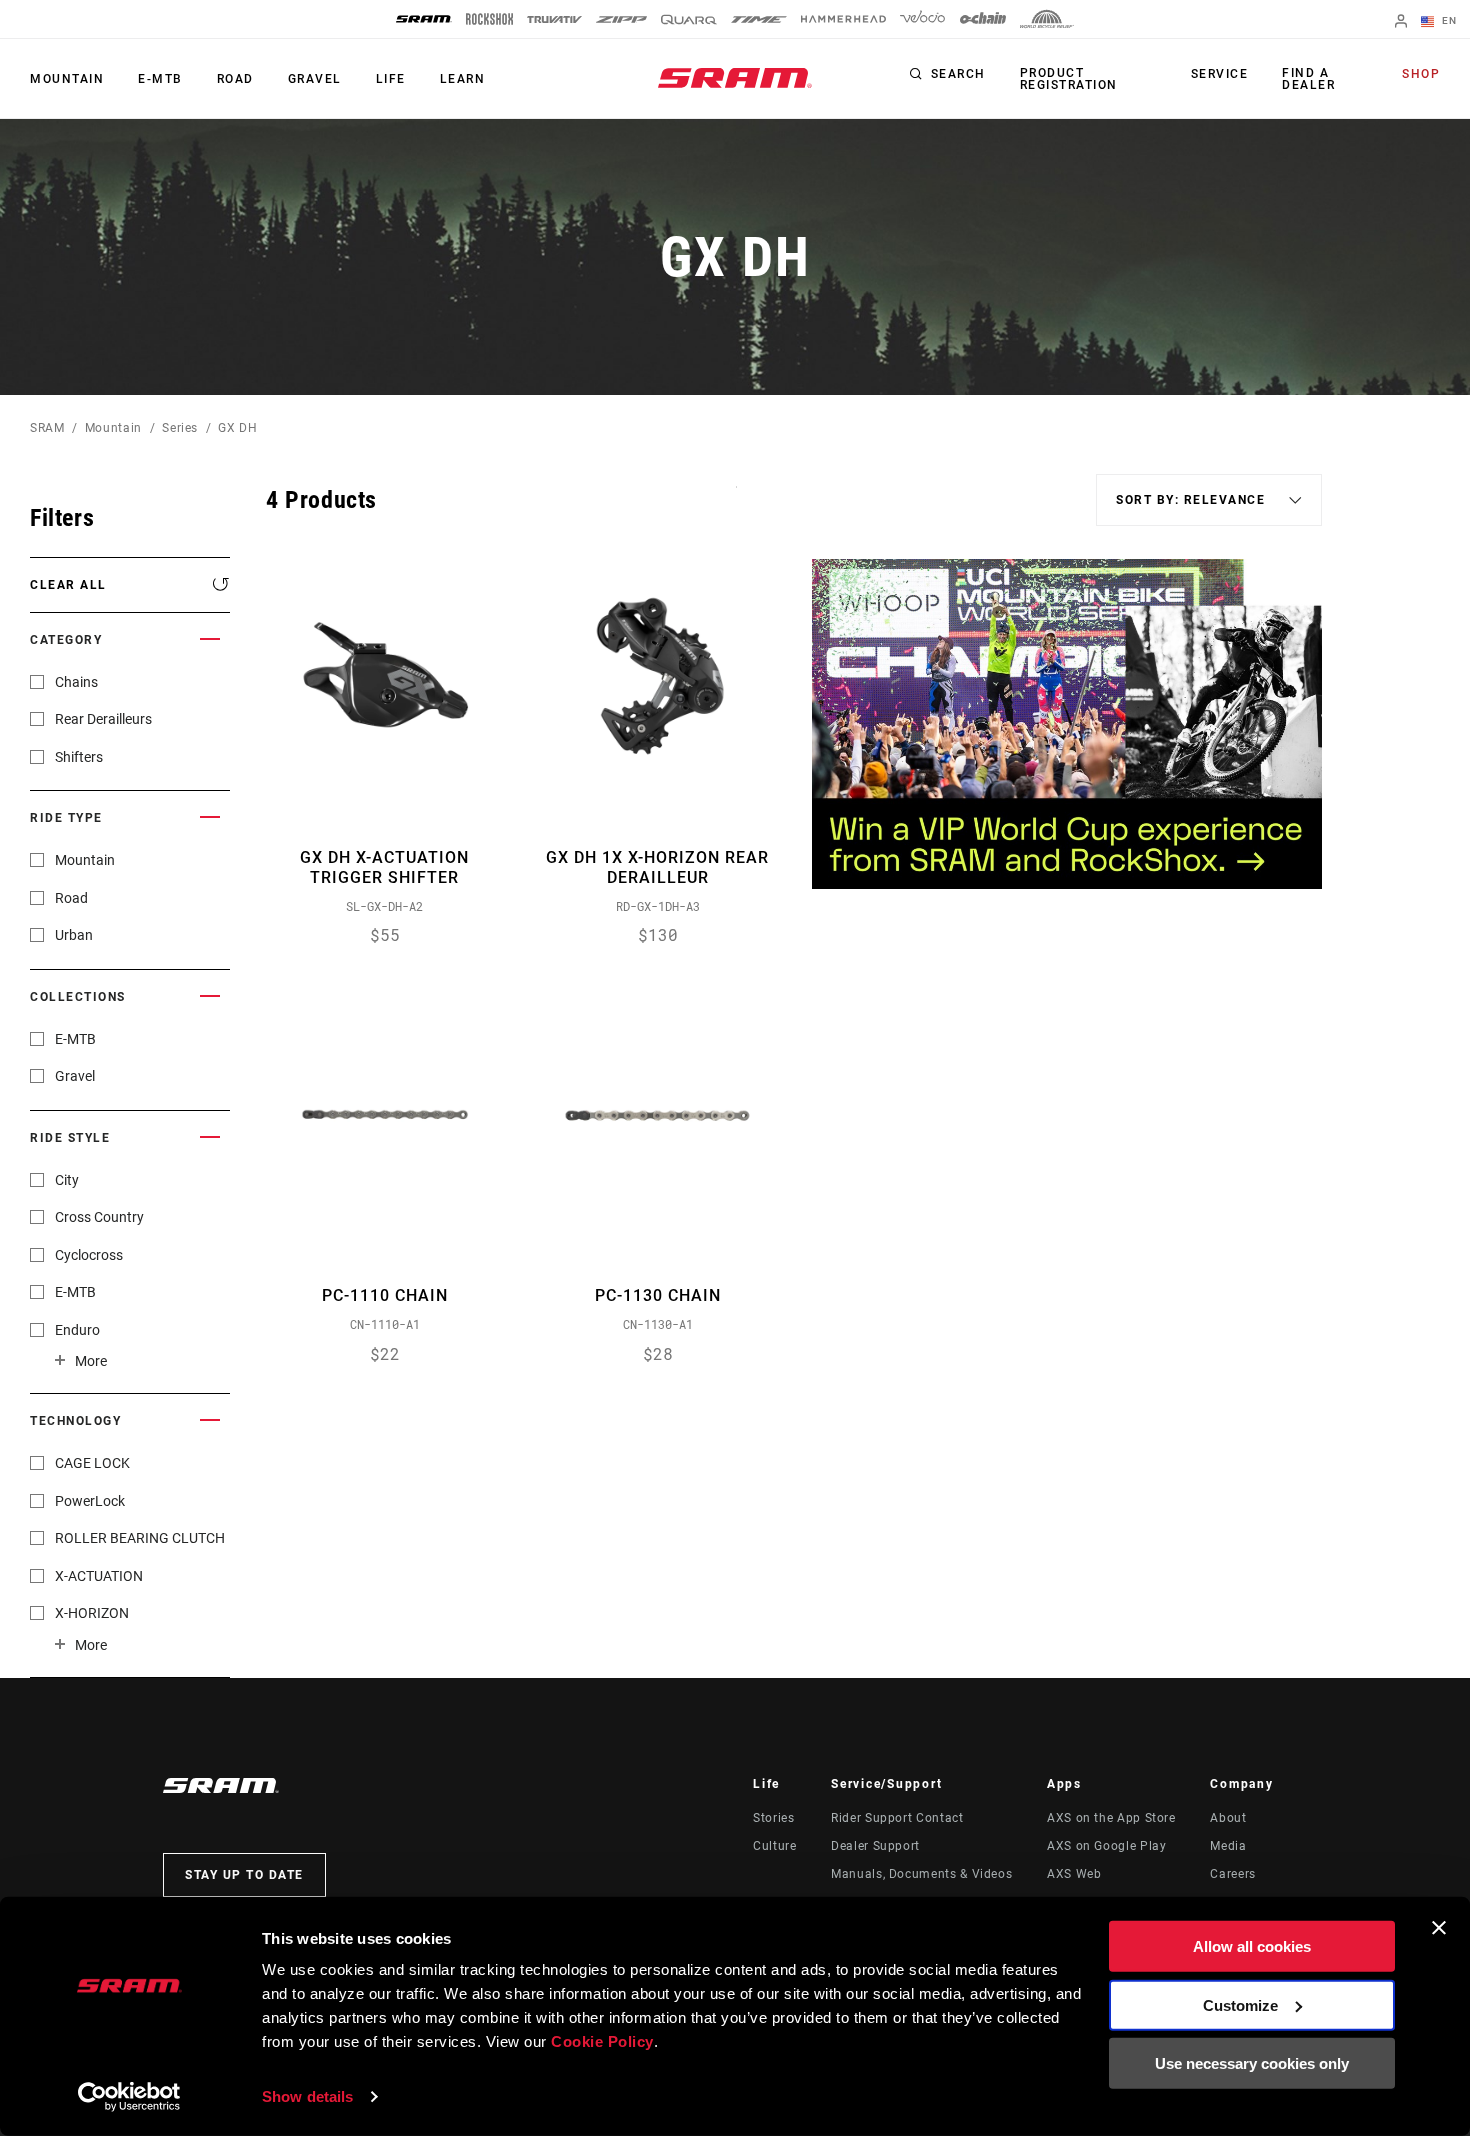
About (1228, 1818)
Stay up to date (244, 1875)
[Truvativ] (554, 19)
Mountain (67, 79)
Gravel (315, 79)
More (91, 1361)
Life (391, 79)
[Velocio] (922, 19)
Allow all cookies (1252, 1946)
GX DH (237, 428)
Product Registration (1069, 79)
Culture (774, 1846)
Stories (773, 1818)
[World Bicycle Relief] (1047, 19)
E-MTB (160, 79)
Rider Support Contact (897, 1818)
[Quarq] (689, 19)
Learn (463, 79)
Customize (1240, 2004)
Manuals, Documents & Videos (921, 1874)
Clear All (68, 585)
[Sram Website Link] (735, 78)
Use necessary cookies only (1252, 2063)
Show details (307, 2096)
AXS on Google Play (1107, 1846)
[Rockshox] (489, 19)
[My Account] (1401, 22)
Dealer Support (875, 1846)
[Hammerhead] (843, 19)
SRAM (47, 428)
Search (958, 74)
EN (1447, 20)
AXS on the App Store (1111, 1818)
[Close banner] (1439, 1928)
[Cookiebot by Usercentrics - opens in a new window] (129, 2097)
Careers (1232, 1874)
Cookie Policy (602, 2041)
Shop (1421, 74)
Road (235, 79)
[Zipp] (621, 19)
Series (180, 428)
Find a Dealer (1308, 79)
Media (1228, 1846)
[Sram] (424, 19)
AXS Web (1074, 1874)
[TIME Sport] (759, 19)
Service (1220, 74)
